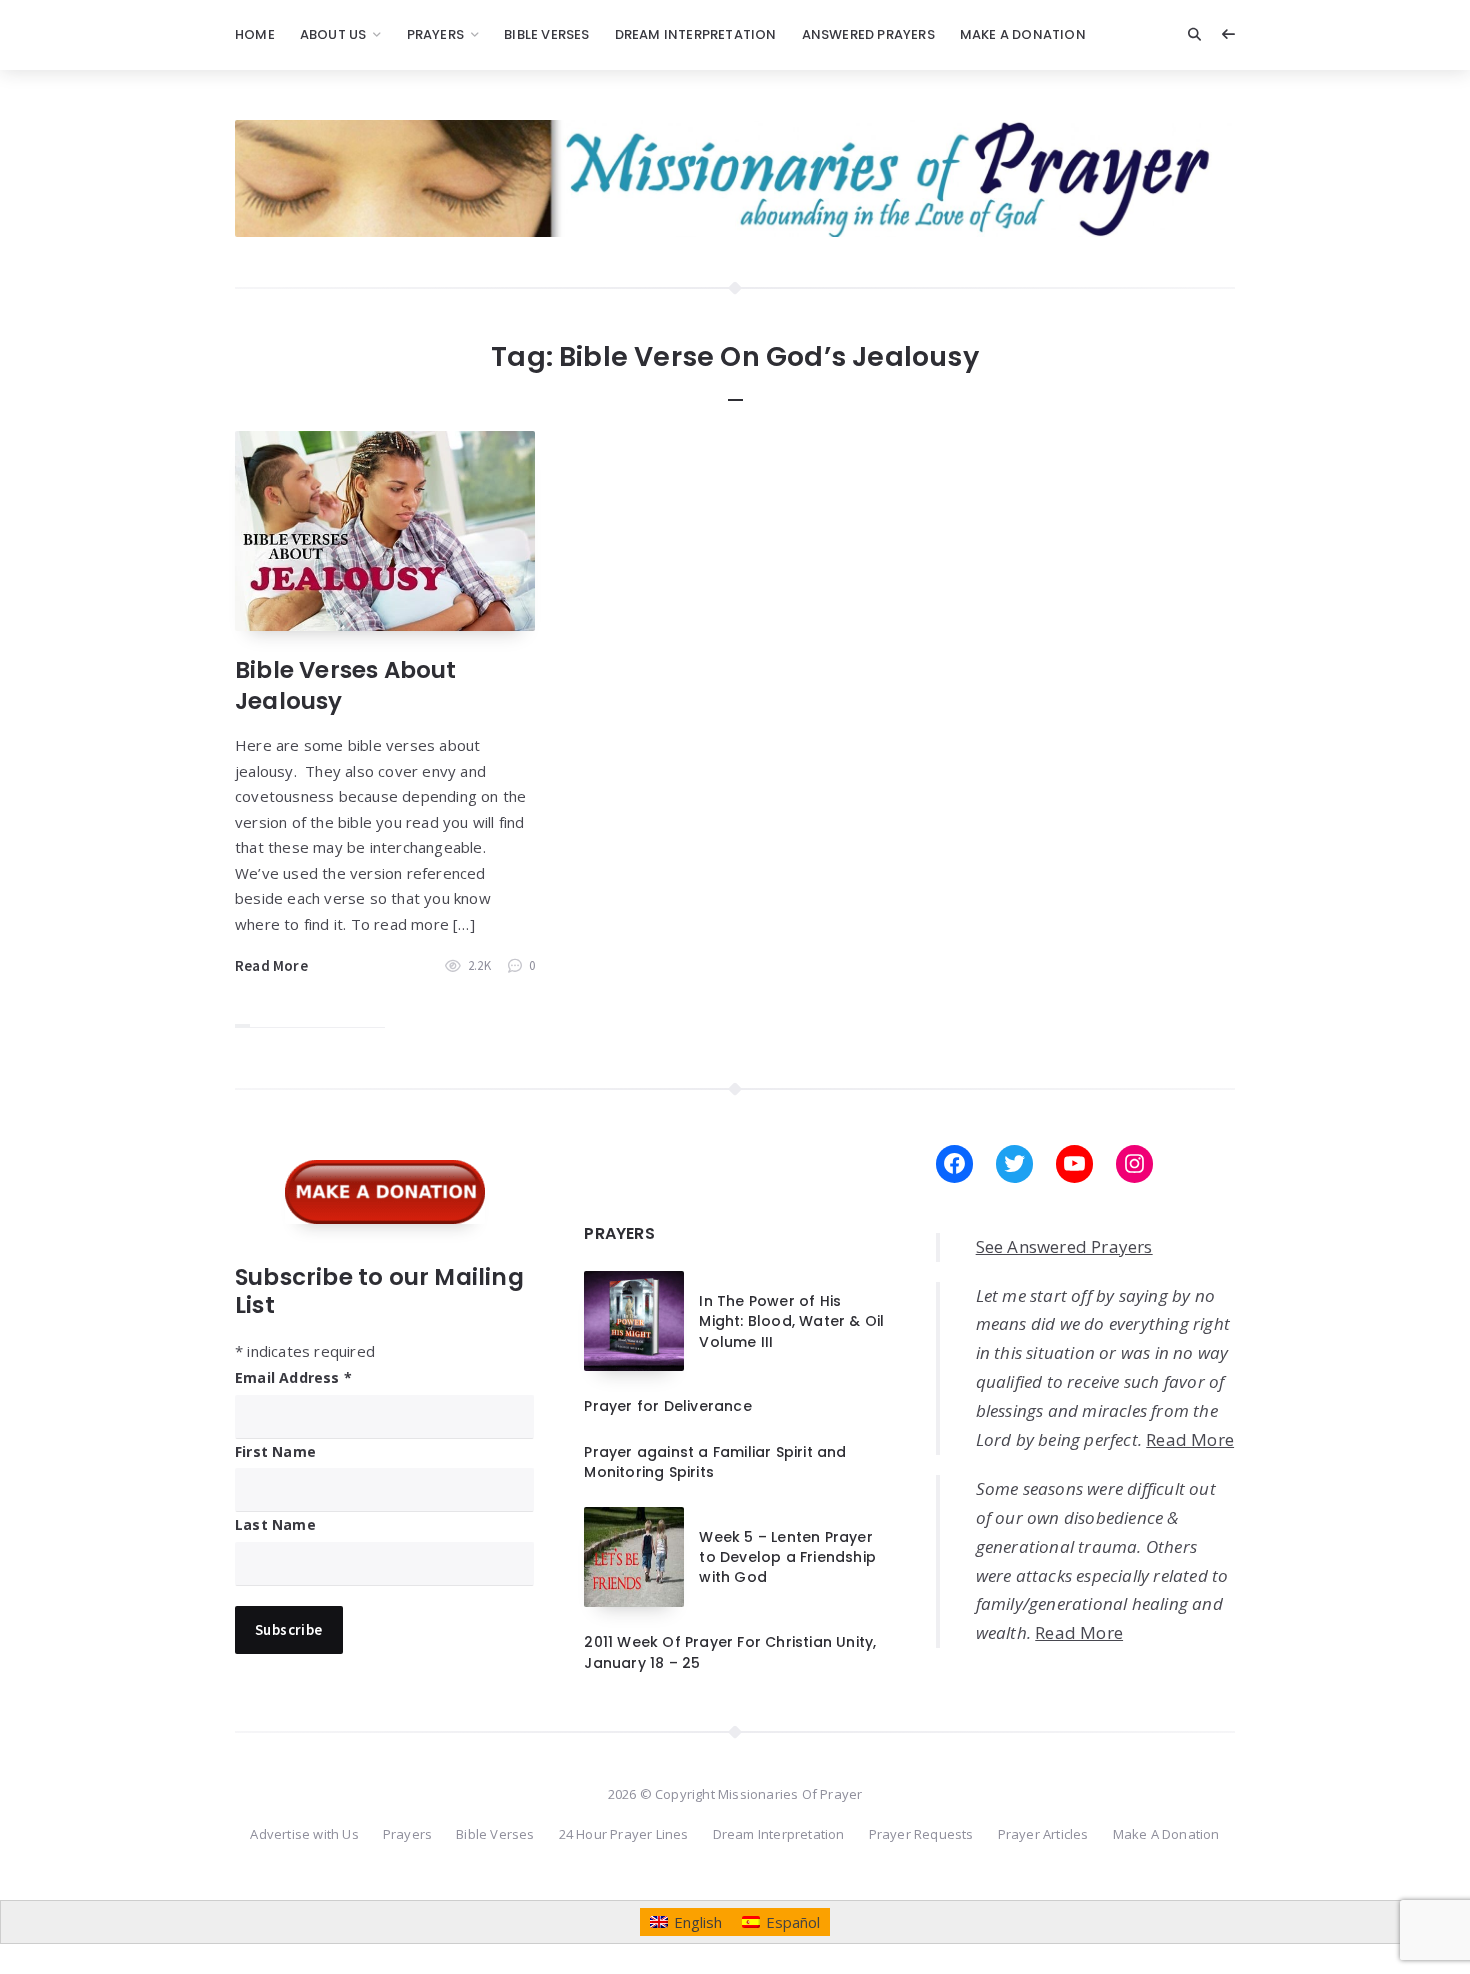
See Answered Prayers (1064, 1246)
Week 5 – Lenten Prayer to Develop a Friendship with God (787, 1557)
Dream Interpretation (696, 34)
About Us (333, 34)
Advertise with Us (304, 1834)
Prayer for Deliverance (667, 1406)
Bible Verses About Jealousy (346, 685)
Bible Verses (546, 34)
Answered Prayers (868, 34)
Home (255, 34)
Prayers (435, 34)
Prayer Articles (1043, 1834)
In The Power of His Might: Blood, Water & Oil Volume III (791, 1321)
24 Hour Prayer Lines (624, 1834)
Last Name (275, 1524)
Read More (271, 965)
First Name (275, 1451)
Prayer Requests (921, 1834)
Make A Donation (1023, 34)
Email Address (293, 1377)
